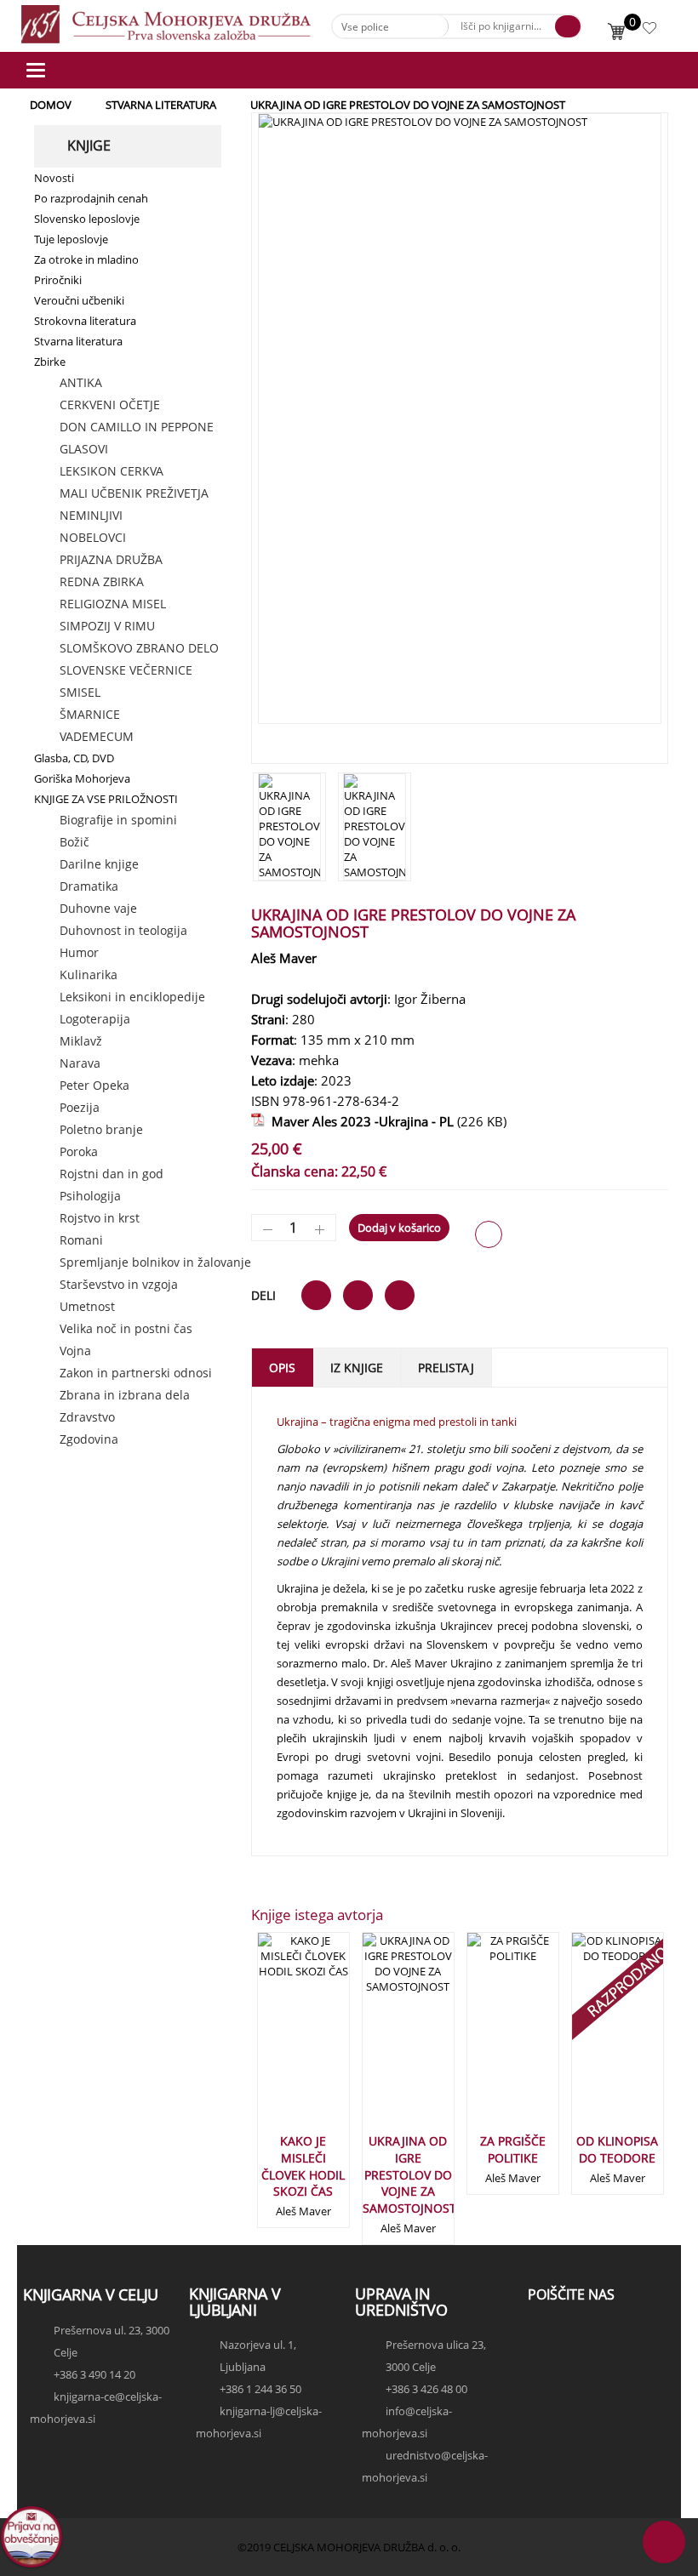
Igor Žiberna (430, 999)
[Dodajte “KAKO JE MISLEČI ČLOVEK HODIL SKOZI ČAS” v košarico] (275, 2039)
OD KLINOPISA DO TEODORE (617, 2149)
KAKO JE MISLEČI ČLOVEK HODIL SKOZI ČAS (303, 2166)
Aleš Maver (284, 958)
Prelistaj (446, 1368)
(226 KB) (386, 1121)
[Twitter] (545, 2351)
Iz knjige (357, 1368)
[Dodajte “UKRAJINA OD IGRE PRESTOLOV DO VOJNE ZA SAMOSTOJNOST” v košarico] (380, 2039)
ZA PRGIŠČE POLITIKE (513, 2149)
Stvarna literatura (161, 105)
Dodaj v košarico (399, 1228)
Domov (51, 105)
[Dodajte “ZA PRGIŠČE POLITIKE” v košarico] (484, 2039)
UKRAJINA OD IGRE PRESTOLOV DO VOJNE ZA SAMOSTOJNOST (409, 2174)
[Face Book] (545, 2336)
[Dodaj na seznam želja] (489, 1234)
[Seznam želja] (651, 31)
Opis (282, 1368)
